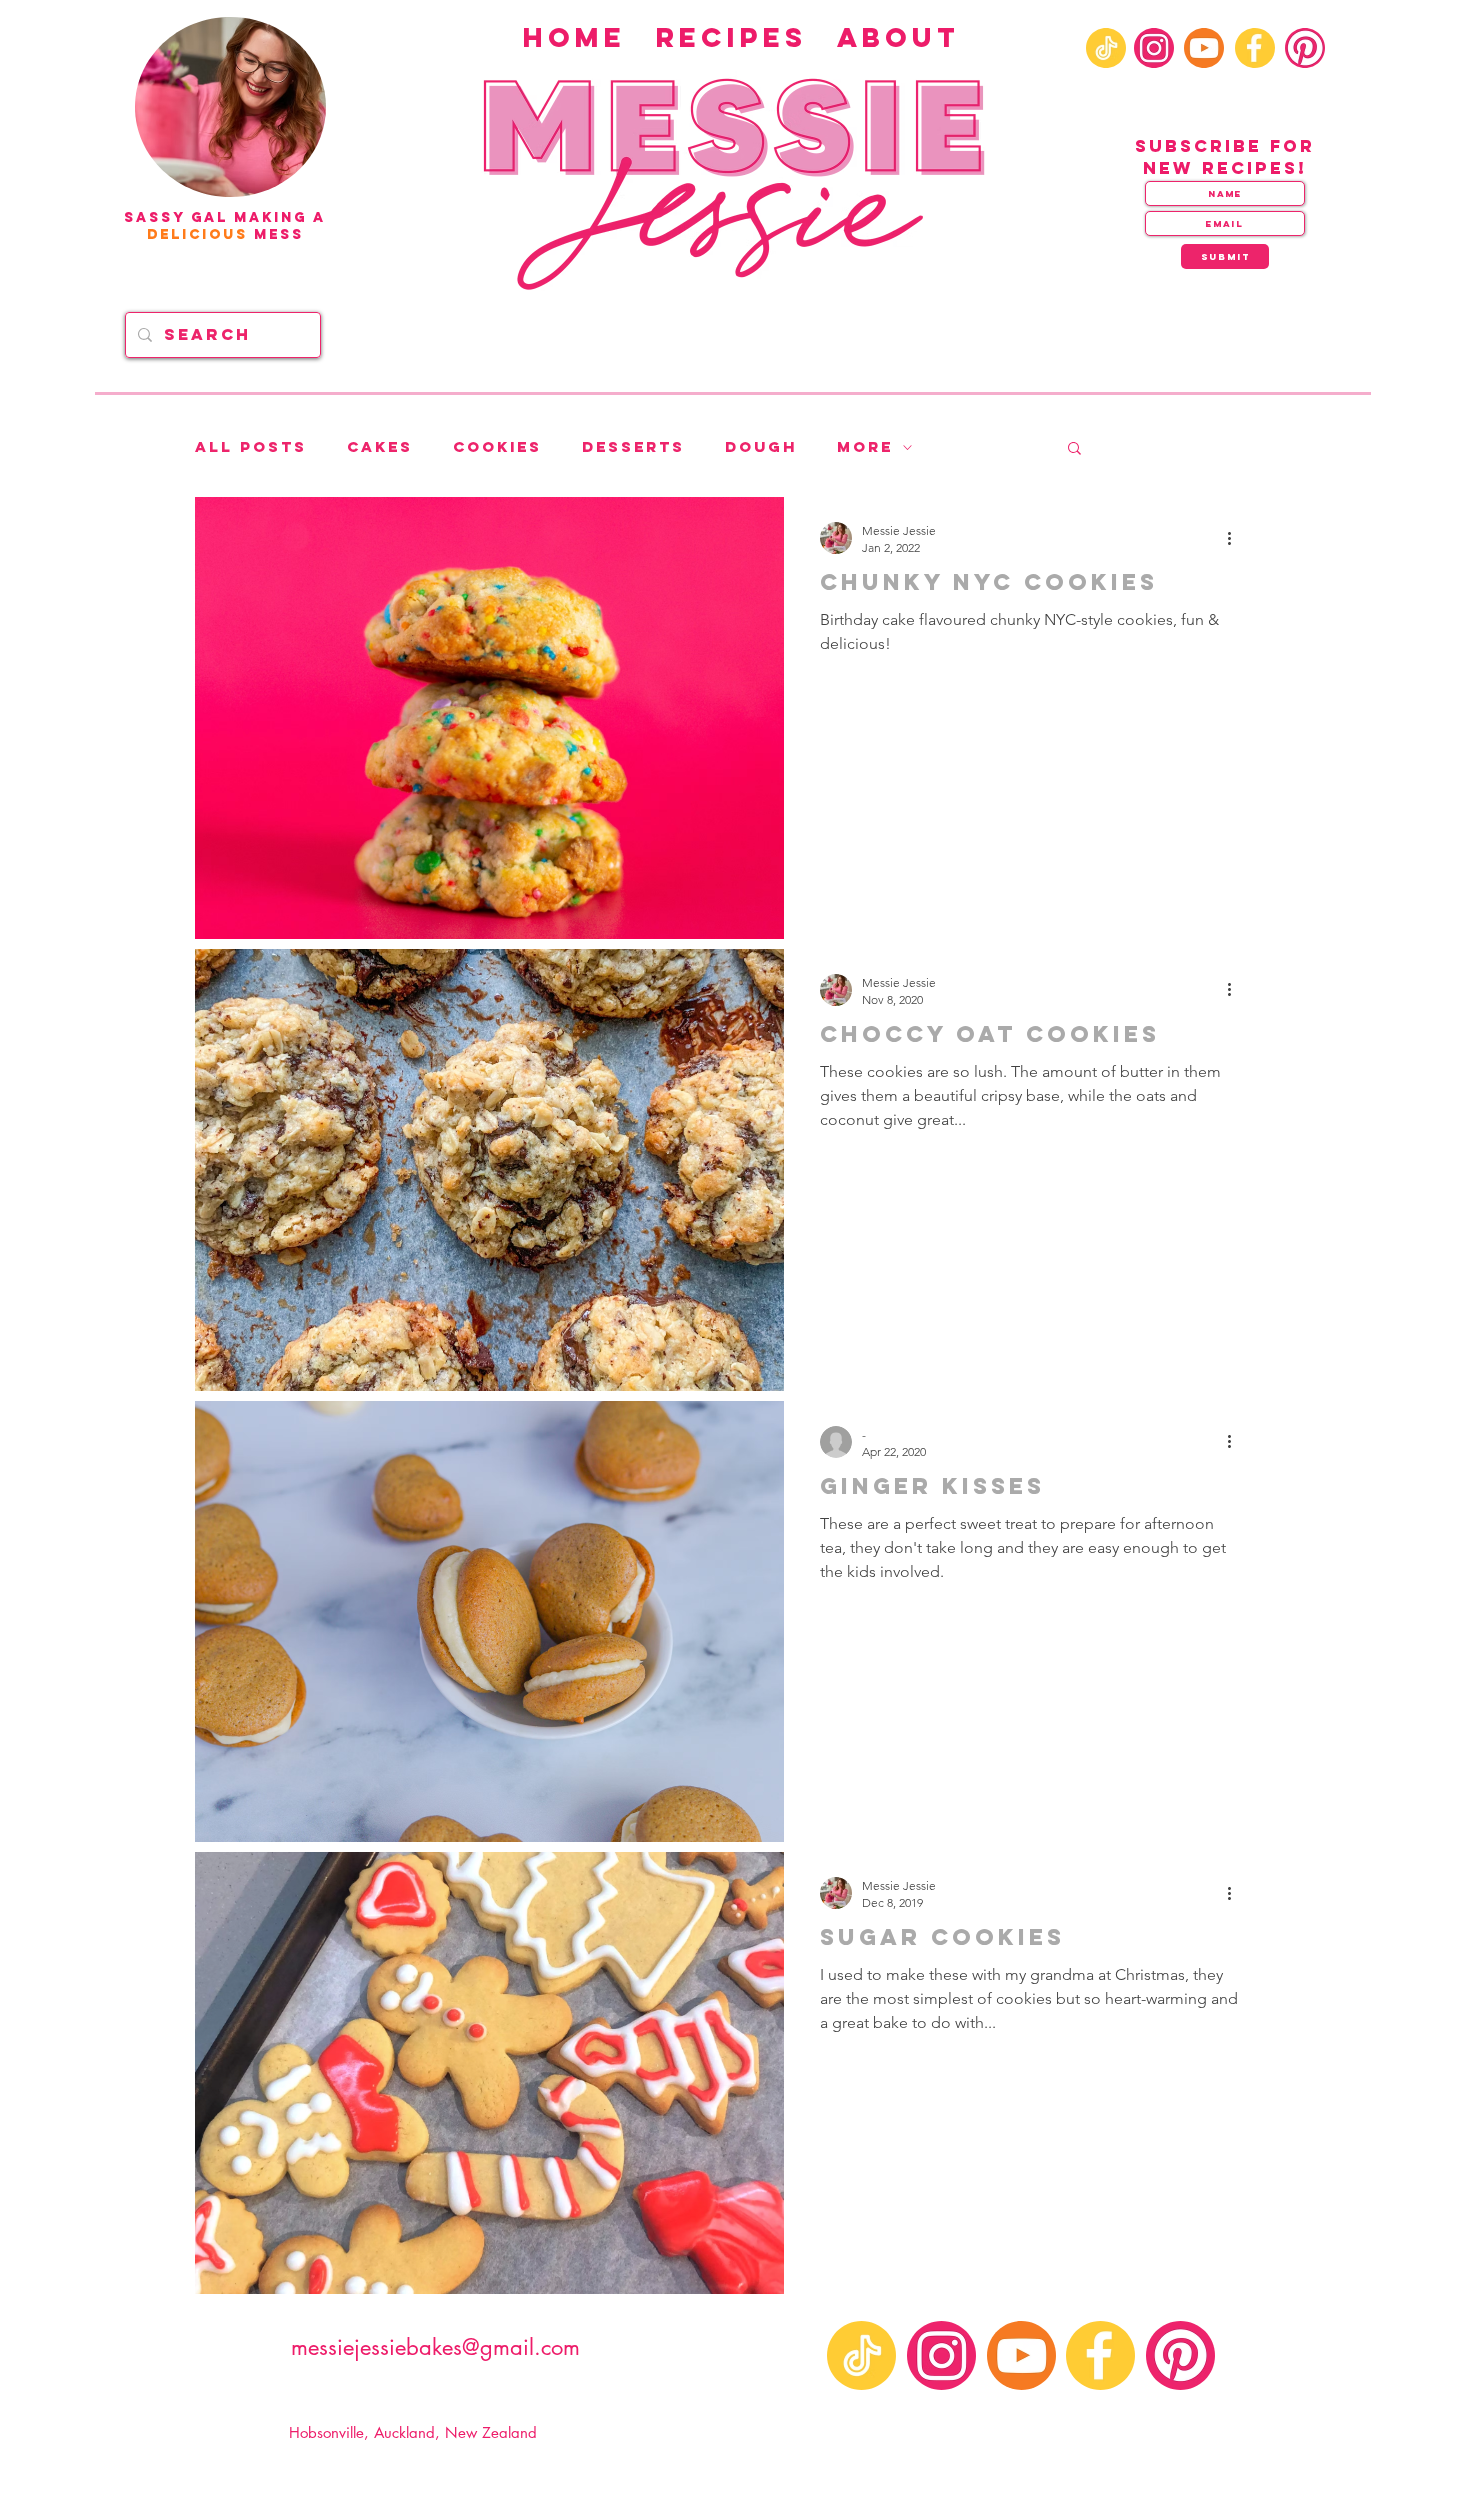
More (865, 447)
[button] (1074, 449)
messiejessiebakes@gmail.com (435, 2347)
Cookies (497, 447)
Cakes (380, 447)
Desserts (633, 447)
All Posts (251, 447)
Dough (761, 447)
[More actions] (1236, 538)
